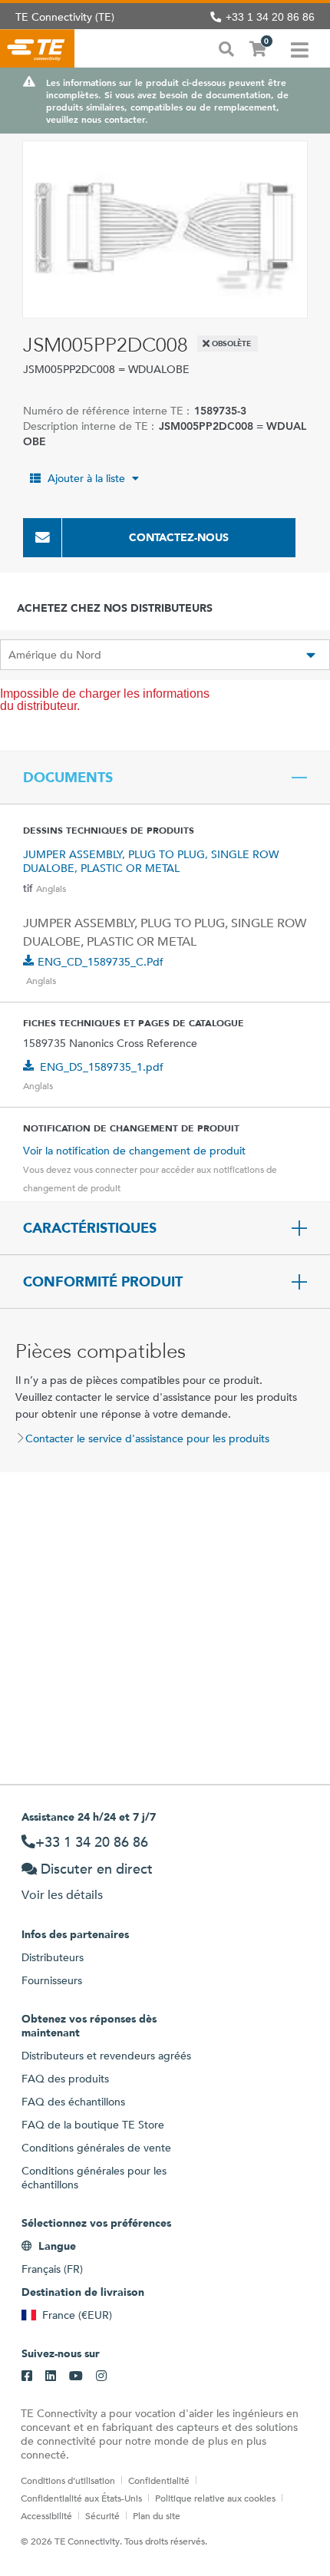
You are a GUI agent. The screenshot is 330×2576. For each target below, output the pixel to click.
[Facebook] (27, 2376)
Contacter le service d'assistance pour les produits (147, 1438)
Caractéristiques (90, 1228)
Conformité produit (103, 1282)
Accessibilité (46, 2515)
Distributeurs (53, 1957)
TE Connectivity (37, 48)
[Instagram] (101, 2376)
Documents (68, 778)
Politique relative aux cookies (215, 2498)
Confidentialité (159, 2480)
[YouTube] (76, 2376)
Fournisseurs (52, 1980)
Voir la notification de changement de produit (134, 1151)
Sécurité (102, 2515)
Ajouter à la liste (86, 478)
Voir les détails (62, 1895)
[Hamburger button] (300, 48)
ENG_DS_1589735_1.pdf (102, 1067)
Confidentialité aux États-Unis (81, 2498)
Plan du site (157, 2515)
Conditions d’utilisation (68, 2480)
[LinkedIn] (51, 2376)
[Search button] (226, 48)
